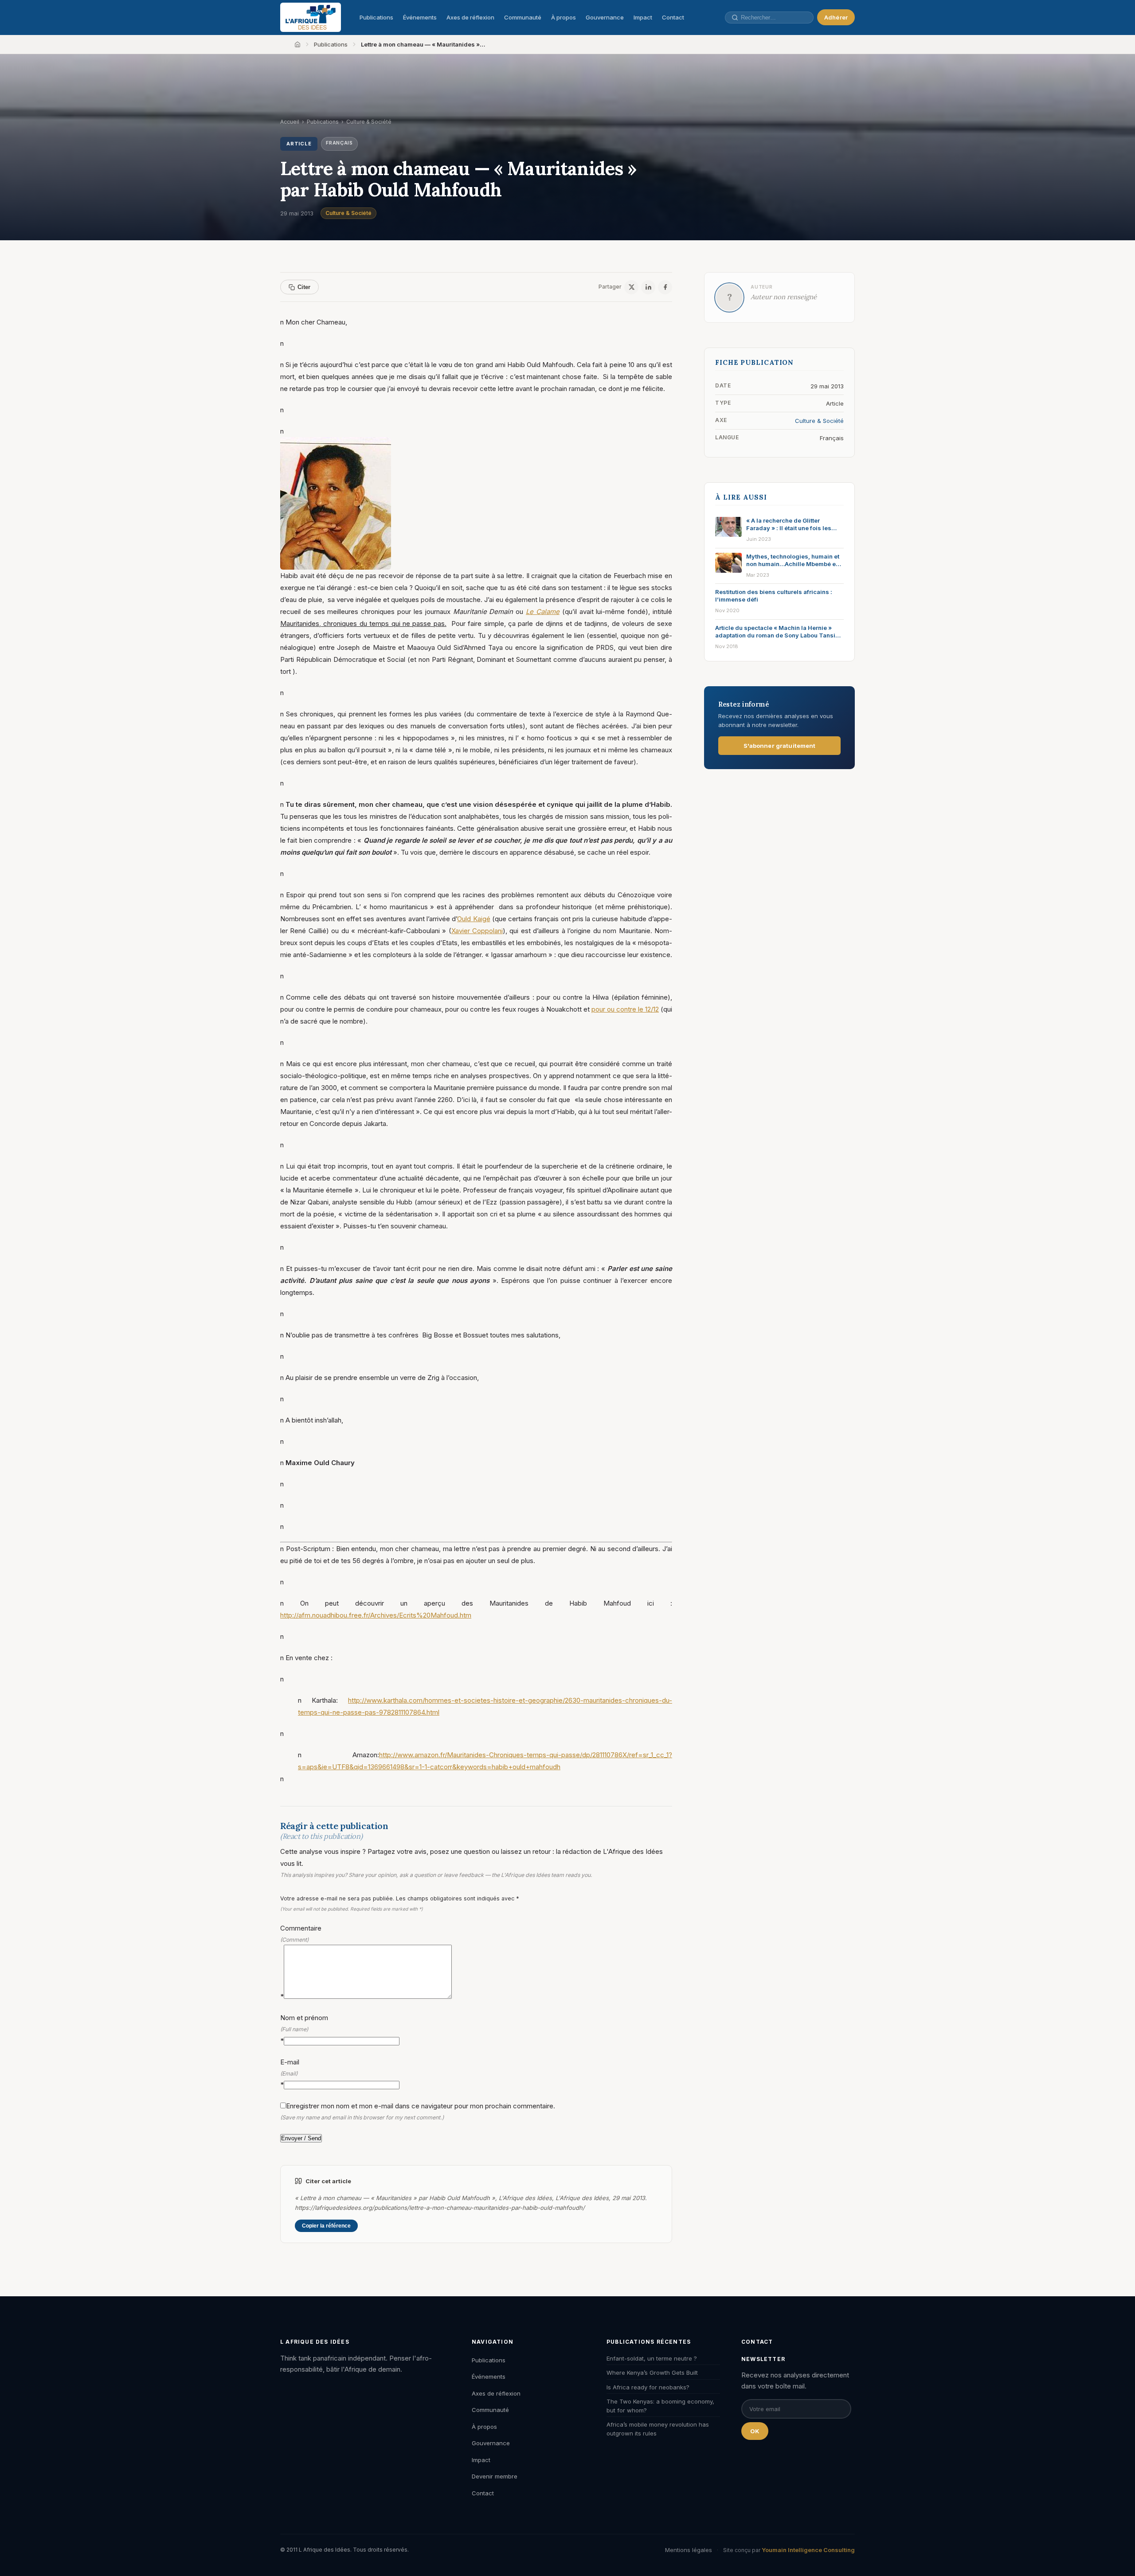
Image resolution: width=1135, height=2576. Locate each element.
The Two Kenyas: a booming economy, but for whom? (660, 2406)
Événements (420, 17)
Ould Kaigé (474, 919)
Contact (673, 17)
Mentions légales (689, 2550)
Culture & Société (348, 213)
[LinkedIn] (648, 287)
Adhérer (836, 17)
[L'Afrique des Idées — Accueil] (311, 17)
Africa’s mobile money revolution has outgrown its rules (658, 2429)
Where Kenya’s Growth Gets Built (652, 2373)
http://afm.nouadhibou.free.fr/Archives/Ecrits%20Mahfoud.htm (376, 1615)
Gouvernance (605, 17)
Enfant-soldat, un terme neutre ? (652, 2358)
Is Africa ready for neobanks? (648, 2387)
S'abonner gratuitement (780, 746)
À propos (564, 17)
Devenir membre (495, 2476)
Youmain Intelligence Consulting (808, 2550)
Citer (304, 287)
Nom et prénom (304, 2029)
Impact (643, 17)
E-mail (290, 2073)
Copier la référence (326, 2226)
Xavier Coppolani (477, 931)
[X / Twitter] (631, 287)
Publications (376, 17)
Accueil (290, 122)
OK (755, 2431)
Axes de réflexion (470, 17)
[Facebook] (665, 287)
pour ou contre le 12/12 (625, 1009)
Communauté (523, 17)
